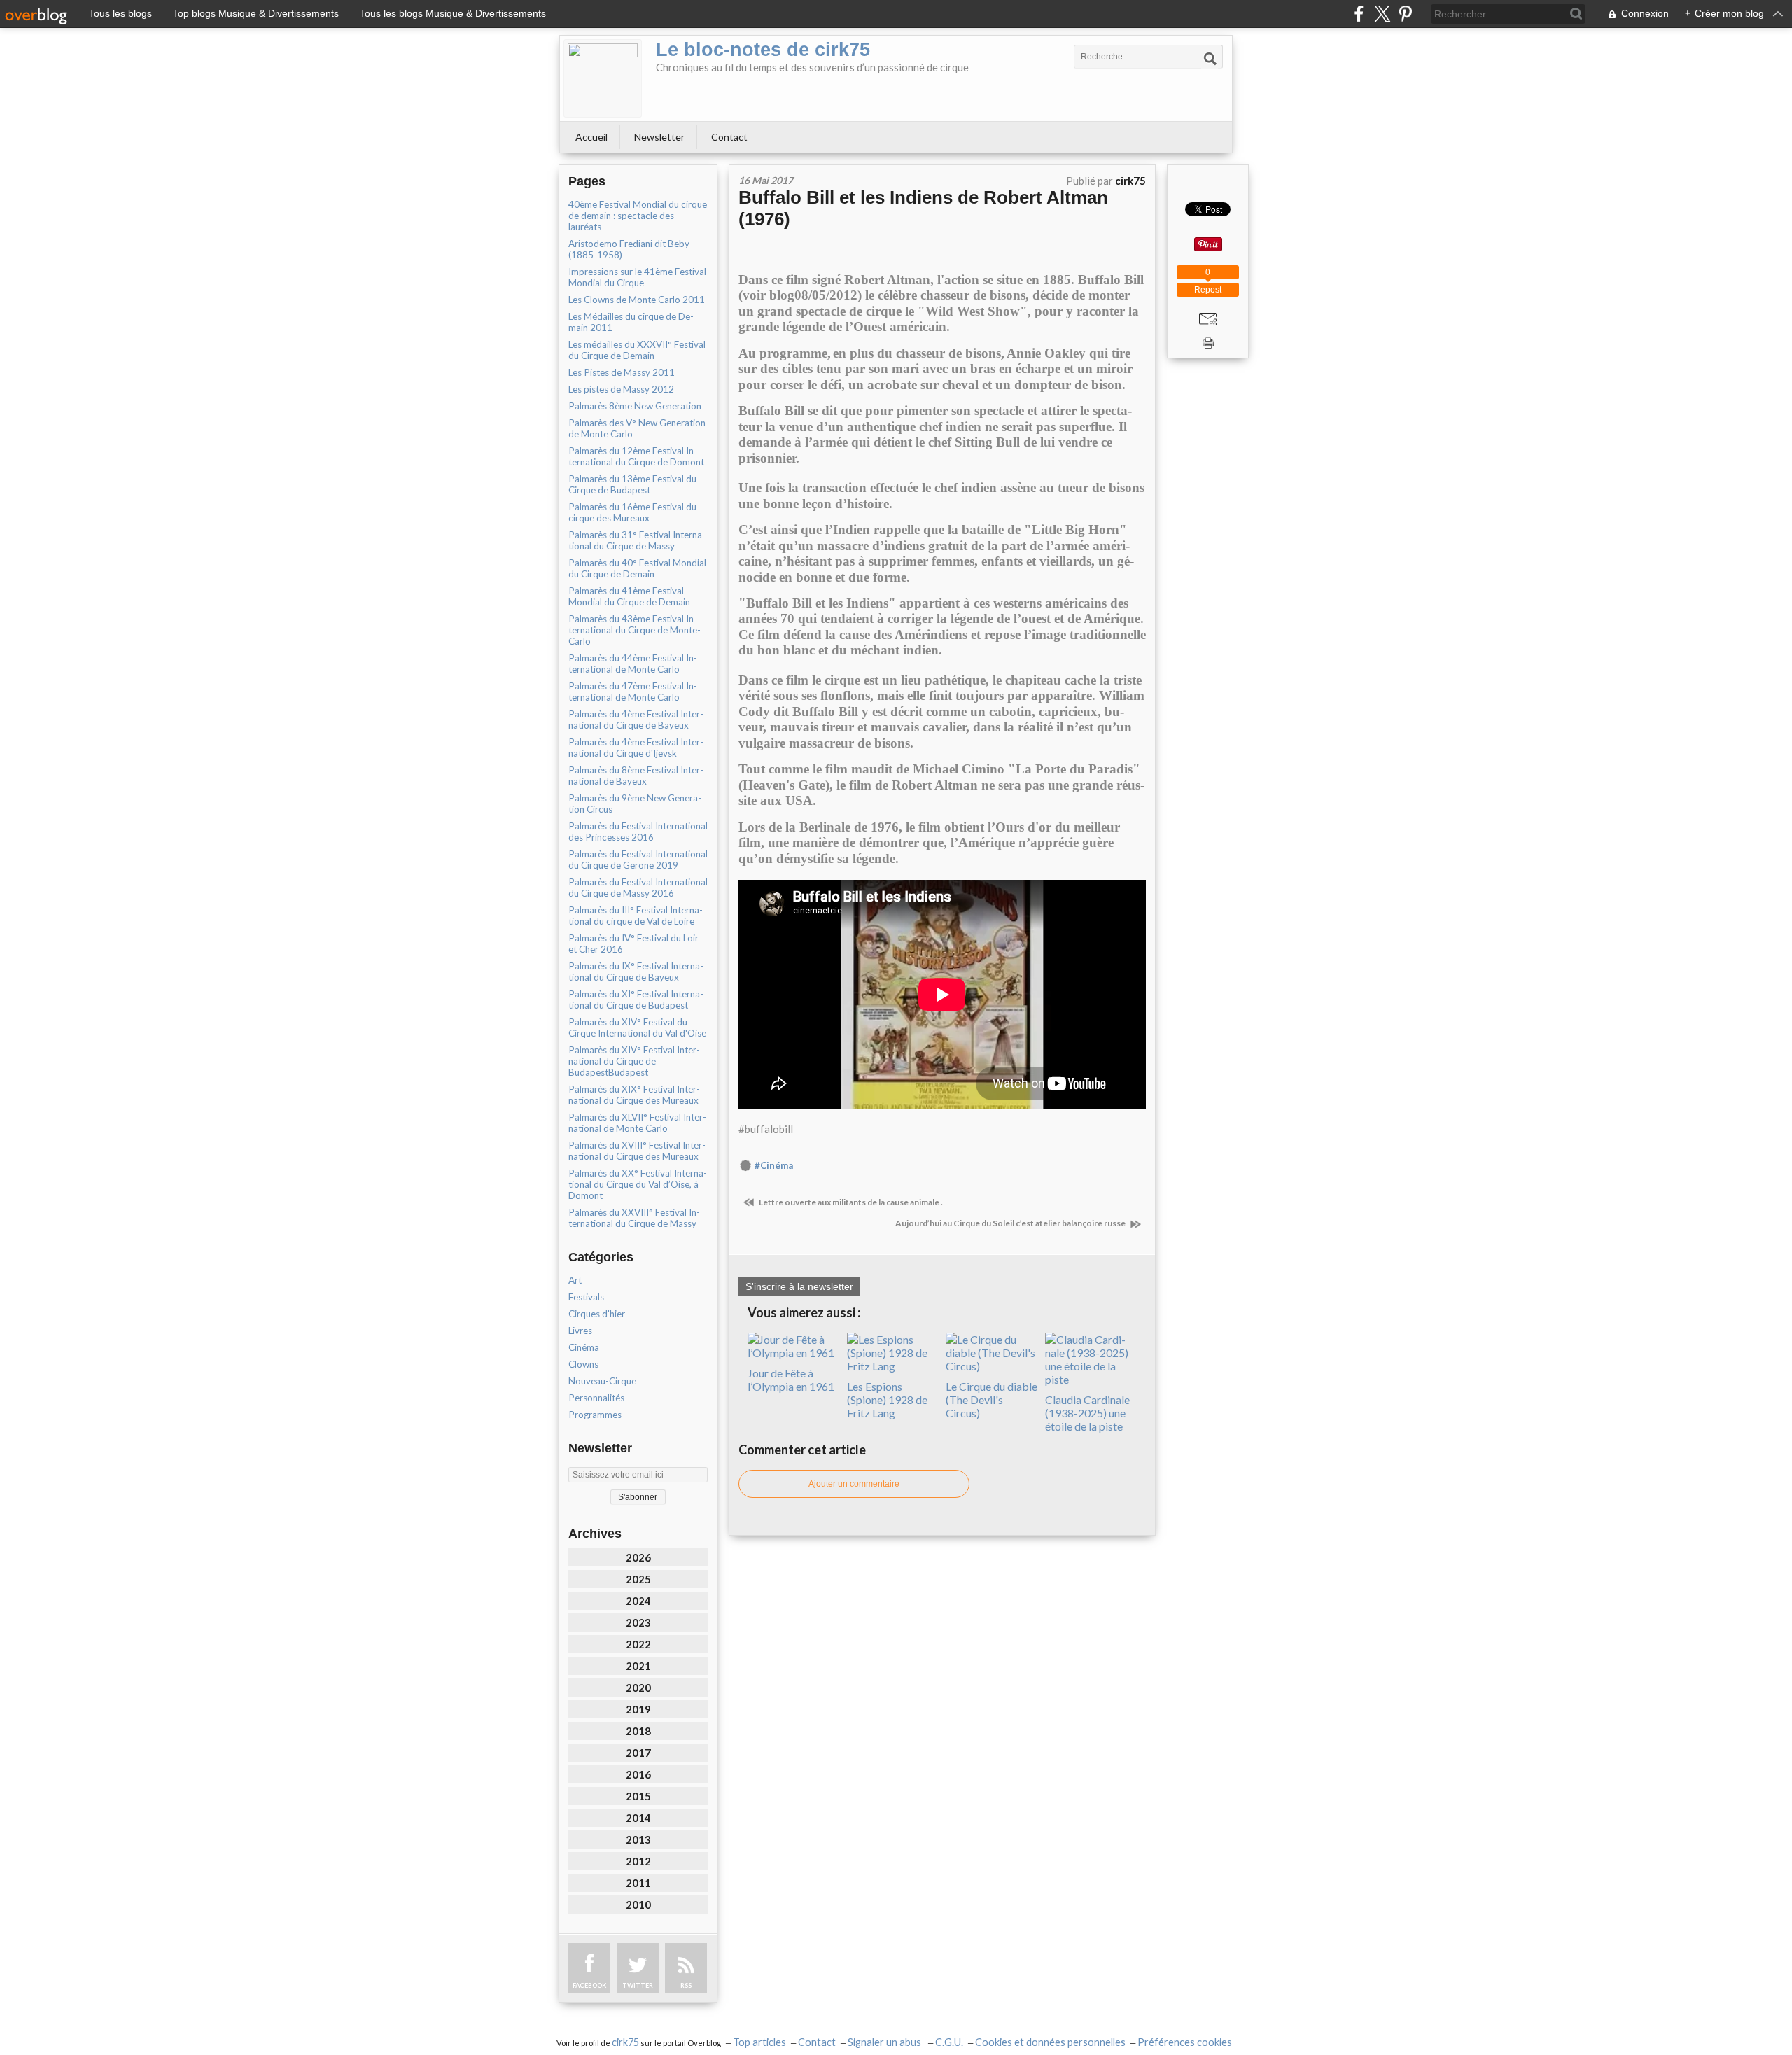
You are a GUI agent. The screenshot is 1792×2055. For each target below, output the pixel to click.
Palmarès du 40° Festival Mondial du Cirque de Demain (637, 568)
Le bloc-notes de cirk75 (763, 50)
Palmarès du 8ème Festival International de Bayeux (636, 776)
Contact (729, 137)
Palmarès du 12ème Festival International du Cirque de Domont (636, 456)
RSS (686, 1985)
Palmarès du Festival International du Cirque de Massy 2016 (638, 888)
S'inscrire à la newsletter (799, 1286)
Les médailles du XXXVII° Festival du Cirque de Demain (637, 350)
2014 (638, 1818)
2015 (638, 1796)
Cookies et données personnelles (1050, 2042)
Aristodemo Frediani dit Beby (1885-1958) (629, 249)
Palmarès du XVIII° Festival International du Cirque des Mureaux (637, 1151)
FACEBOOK (589, 1985)
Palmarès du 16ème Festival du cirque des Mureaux (632, 512)
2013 (638, 1839)
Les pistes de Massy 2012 (621, 389)
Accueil (591, 137)
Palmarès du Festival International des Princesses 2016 (638, 832)
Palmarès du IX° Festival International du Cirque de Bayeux (636, 972)
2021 (638, 1666)
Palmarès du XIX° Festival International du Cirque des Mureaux (634, 1095)
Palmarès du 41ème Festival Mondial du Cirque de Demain (629, 596)
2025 (638, 1579)
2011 (638, 1883)
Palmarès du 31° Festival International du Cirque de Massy (637, 540)
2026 (638, 1557)
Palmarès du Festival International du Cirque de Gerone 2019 (638, 860)
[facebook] (1359, 14)
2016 (638, 1774)
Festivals (586, 1297)
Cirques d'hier (597, 1314)
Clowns (583, 1364)
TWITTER (638, 1985)
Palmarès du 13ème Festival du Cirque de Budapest (632, 484)
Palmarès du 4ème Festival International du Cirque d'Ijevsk (636, 748)
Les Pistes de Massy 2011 (622, 372)
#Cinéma (774, 1165)
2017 (638, 1753)
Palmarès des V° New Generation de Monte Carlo (637, 428)
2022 (638, 1644)
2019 (638, 1709)
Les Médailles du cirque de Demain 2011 (631, 322)
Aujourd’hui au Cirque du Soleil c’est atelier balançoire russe (1011, 1223)
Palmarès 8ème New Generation (635, 406)
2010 (638, 1905)
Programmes (595, 1415)
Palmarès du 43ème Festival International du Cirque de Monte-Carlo (635, 630)
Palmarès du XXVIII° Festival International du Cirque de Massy (634, 1218)
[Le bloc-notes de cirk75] (603, 78)
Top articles (759, 2042)
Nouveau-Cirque (602, 1381)
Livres (580, 1331)
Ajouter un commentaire (854, 1484)
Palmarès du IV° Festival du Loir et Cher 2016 (633, 944)
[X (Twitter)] (1382, 14)
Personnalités (596, 1398)
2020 (638, 1688)
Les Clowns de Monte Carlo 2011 (637, 300)
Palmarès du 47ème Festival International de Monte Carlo (633, 692)
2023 (638, 1622)
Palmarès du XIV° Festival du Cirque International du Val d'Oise (637, 1027)
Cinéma (584, 1347)
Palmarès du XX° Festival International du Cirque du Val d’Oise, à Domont (638, 1184)
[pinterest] (1405, 14)
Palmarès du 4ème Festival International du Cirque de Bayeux (636, 720)
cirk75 (625, 2042)
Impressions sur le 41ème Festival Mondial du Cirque (637, 277)
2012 (638, 1861)
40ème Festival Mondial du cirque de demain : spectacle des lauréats (638, 216)
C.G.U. (949, 2042)
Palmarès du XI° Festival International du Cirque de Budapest (636, 1000)
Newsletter (659, 137)
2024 (638, 1601)
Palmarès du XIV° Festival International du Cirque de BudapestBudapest (634, 1061)
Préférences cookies (1185, 2042)
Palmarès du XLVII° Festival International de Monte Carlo (637, 1123)
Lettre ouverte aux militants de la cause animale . (850, 1202)
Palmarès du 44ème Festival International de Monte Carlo (633, 664)
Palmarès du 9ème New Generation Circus (635, 804)
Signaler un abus (885, 2042)
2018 (638, 1731)
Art (575, 1280)
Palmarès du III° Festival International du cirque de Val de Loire (636, 916)
